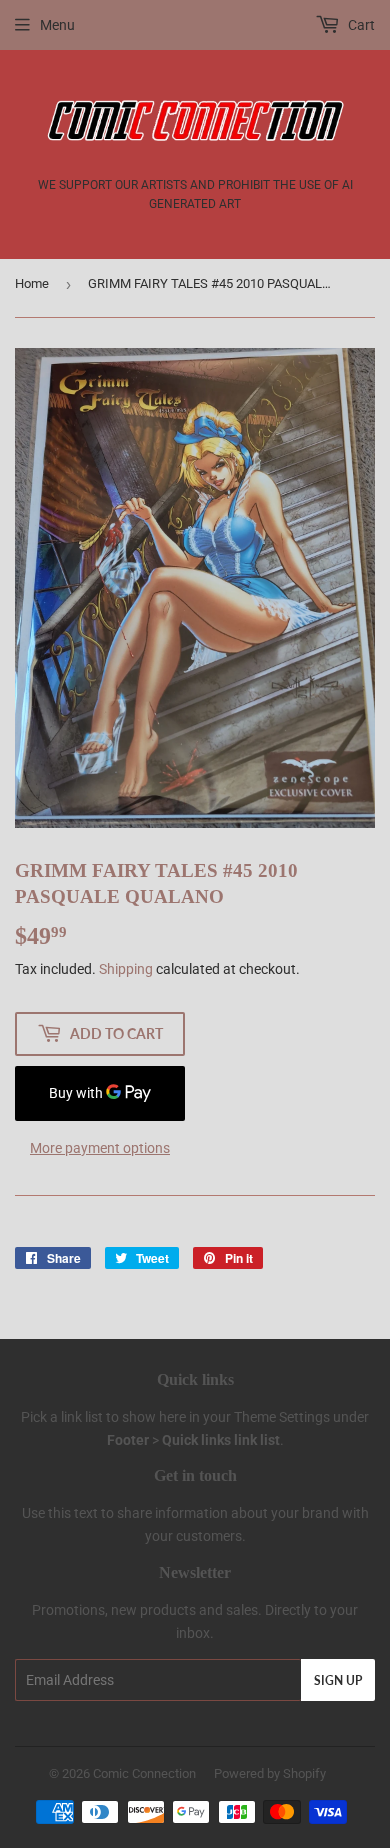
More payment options (100, 1148)
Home (32, 283)
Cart (360, 25)
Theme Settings (282, 1417)
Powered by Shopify (270, 1773)
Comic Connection (144, 1773)
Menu (57, 25)
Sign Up (338, 1680)
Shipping (126, 969)
